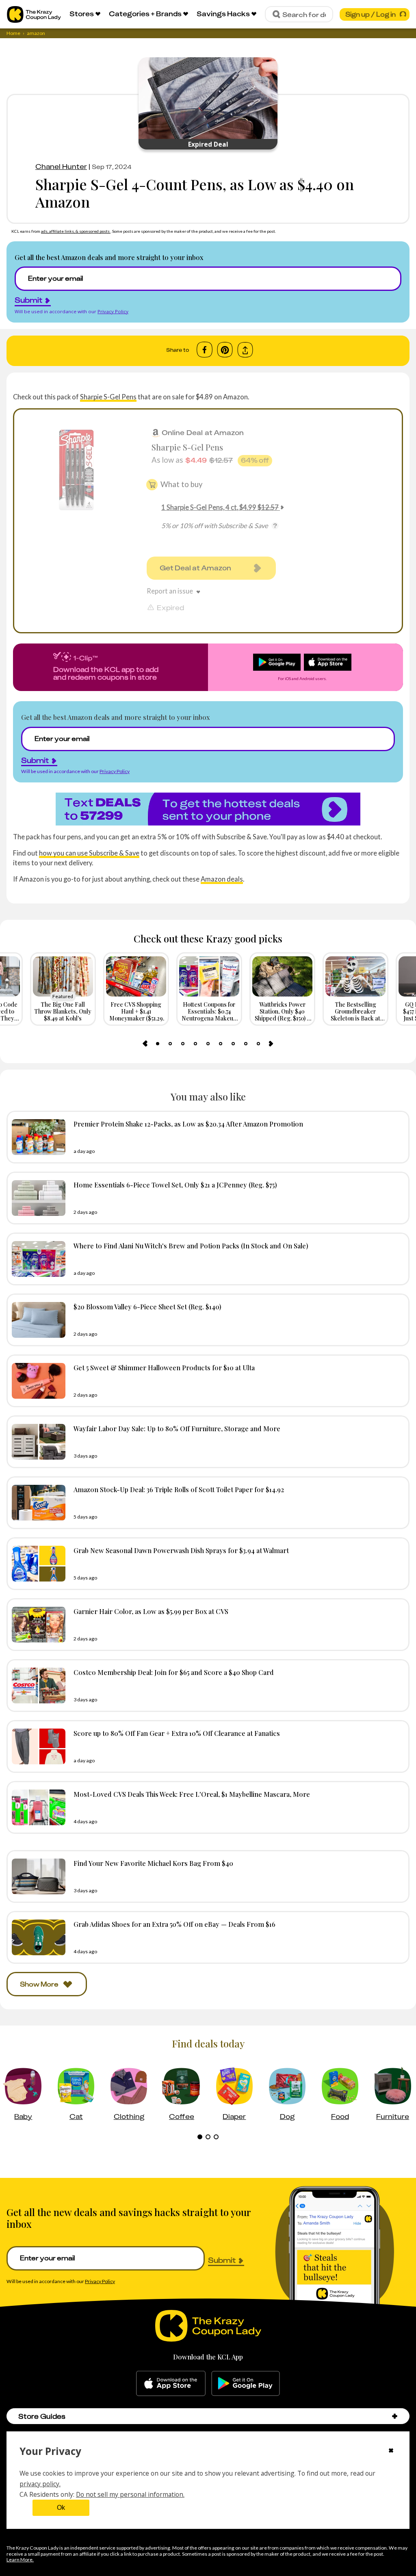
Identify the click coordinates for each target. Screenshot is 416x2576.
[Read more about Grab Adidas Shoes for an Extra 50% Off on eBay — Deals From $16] (37, 1937)
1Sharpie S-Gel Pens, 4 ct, (220, 507)
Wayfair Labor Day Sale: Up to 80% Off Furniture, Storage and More (177, 1428)
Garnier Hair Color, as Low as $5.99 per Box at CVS (151, 1611)
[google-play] (246, 2383)
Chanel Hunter (61, 167)
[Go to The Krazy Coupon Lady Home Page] (34, 14)
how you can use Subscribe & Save (89, 853)
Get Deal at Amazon (195, 568)
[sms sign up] (208, 809)
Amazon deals (222, 879)
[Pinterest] (225, 350)
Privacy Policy (113, 311)
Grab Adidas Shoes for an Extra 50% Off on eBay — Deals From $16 (174, 1924)
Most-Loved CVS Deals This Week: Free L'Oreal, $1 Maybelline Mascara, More (192, 1794)
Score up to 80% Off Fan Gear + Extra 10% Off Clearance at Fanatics (177, 1733)
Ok (61, 2508)
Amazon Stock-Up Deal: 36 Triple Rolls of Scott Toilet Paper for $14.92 (179, 1489)
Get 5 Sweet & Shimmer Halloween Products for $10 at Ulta (164, 1367)
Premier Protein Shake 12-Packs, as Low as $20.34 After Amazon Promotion (188, 1124)
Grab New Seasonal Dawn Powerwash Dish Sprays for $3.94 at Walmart (181, 1550)
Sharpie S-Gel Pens (108, 397)
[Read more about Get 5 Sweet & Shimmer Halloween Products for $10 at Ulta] (37, 1381)
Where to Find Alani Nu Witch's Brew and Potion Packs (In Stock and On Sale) (191, 1246)
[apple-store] (171, 2383)
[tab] (158, 1044)
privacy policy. (40, 2484)
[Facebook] (205, 350)
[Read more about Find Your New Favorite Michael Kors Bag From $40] (37, 1876)
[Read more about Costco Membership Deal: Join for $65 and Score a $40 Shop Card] (37, 1686)
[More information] (275, 526)
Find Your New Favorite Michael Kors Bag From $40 (153, 1863)
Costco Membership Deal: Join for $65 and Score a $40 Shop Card (174, 1672)
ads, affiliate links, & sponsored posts (76, 231)
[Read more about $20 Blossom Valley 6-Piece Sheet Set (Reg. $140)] (37, 1320)
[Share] (245, 350)
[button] (395, 2416)
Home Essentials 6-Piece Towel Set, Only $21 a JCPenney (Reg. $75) (175, 1185)
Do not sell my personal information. (130, 2494)
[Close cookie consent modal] (391, 2451)
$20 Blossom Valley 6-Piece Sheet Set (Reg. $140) (147, 1306)
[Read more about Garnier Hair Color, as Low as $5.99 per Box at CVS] (37, 1625)
